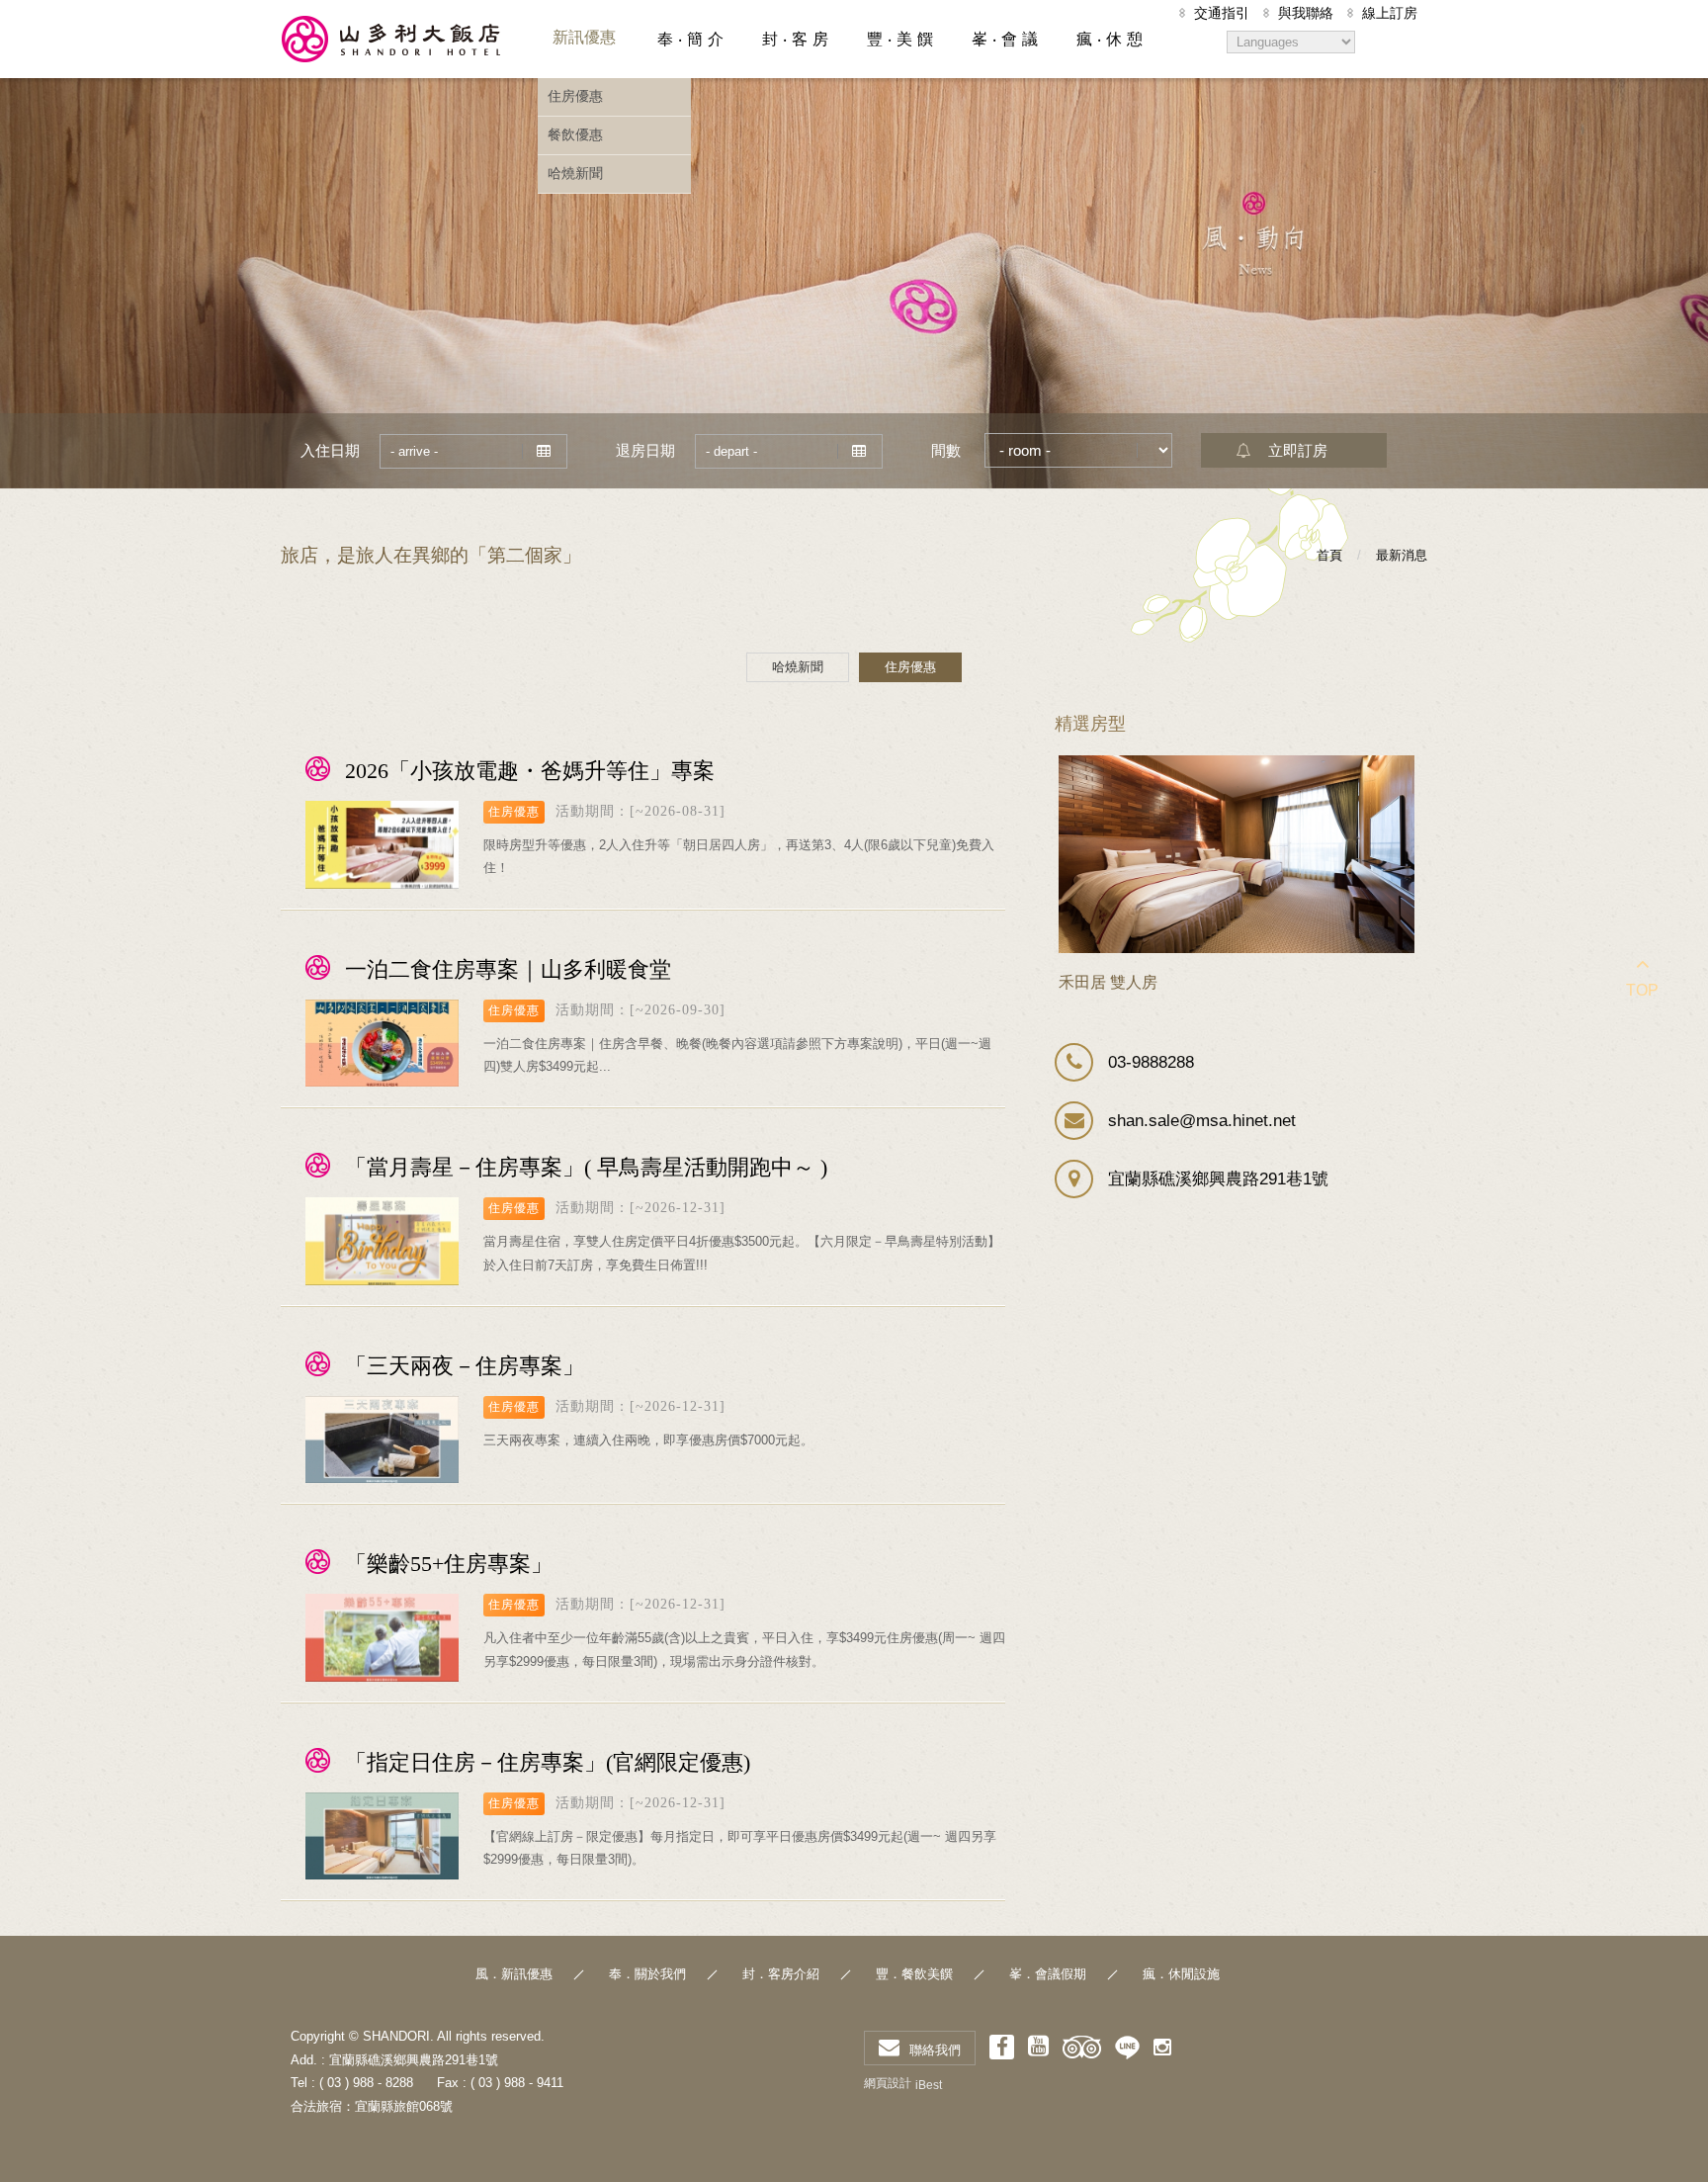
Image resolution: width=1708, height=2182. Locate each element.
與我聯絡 (1306, 13)
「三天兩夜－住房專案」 (465, 1366)
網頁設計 (888, 2083)
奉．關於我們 (647, 1974)
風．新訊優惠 (514, 1974)
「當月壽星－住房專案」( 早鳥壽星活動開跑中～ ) (586, 1167)
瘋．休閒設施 (1181, 1974)
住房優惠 (575, 96)
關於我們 (689, 37)
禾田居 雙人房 (1108, 982)
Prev (1377, 768)
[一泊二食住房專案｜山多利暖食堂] (382, 1044)
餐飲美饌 (898, 37)
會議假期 (1003, 37)
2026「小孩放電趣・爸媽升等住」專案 (530, 771)
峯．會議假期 (1048, 1974)
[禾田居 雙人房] (1237, 854)
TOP (1642, 990)
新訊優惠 (584, 37)
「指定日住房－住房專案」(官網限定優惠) (548, 1762)
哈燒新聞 (575, 173)
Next (1402, 768)
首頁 (1329, 555)
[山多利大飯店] (392, 39)
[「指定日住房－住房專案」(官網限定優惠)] (382, 1836)
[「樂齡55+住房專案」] (382, 1638)
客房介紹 (794, 37)
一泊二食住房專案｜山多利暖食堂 (508, 969)
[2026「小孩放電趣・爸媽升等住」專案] (382, 845)
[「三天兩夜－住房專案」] (382, 1440)
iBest (929, 2085)
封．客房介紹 (781, 1974)
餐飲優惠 (575, 134)
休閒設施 (1108, 37)
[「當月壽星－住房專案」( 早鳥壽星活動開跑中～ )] (382, 1241)
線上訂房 (1390, 13)
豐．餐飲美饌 (914, 1974)
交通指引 (1222, 13)
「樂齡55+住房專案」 (449, 1564)
